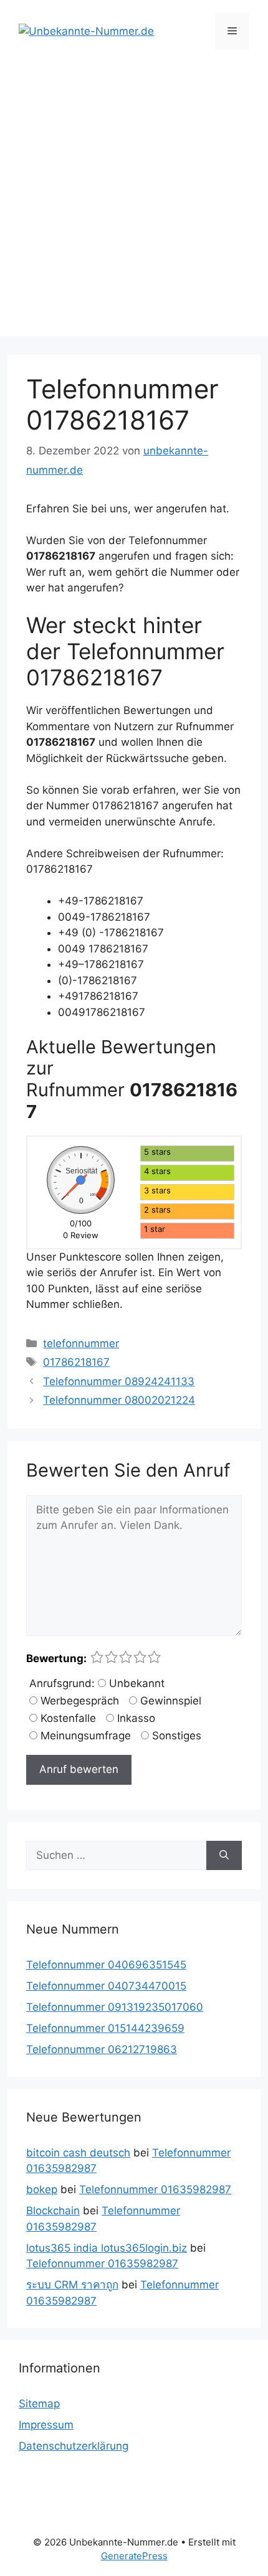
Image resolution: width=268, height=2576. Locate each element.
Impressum (46, 2425)
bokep (42, 2189)
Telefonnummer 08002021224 (119, 1400)
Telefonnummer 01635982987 (155, 2189)
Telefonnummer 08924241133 (119, 1381)
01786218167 (76, 1362)
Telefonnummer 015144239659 (105, 2028)
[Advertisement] (134, 202)
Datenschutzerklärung (74, 2446)
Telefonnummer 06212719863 (102, 2049)
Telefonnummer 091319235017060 (115, 2007)
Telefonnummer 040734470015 (106, 1986)
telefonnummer (81, 1343)
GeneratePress (134, 2556)
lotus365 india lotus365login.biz (107, 2248)
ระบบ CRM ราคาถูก (72, 2285)
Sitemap (39, 2404)
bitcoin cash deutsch (78, 2153)
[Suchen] (224, 1856)
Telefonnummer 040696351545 (106, 1965)
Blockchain (53, 2211)
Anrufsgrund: (62, 1683)
